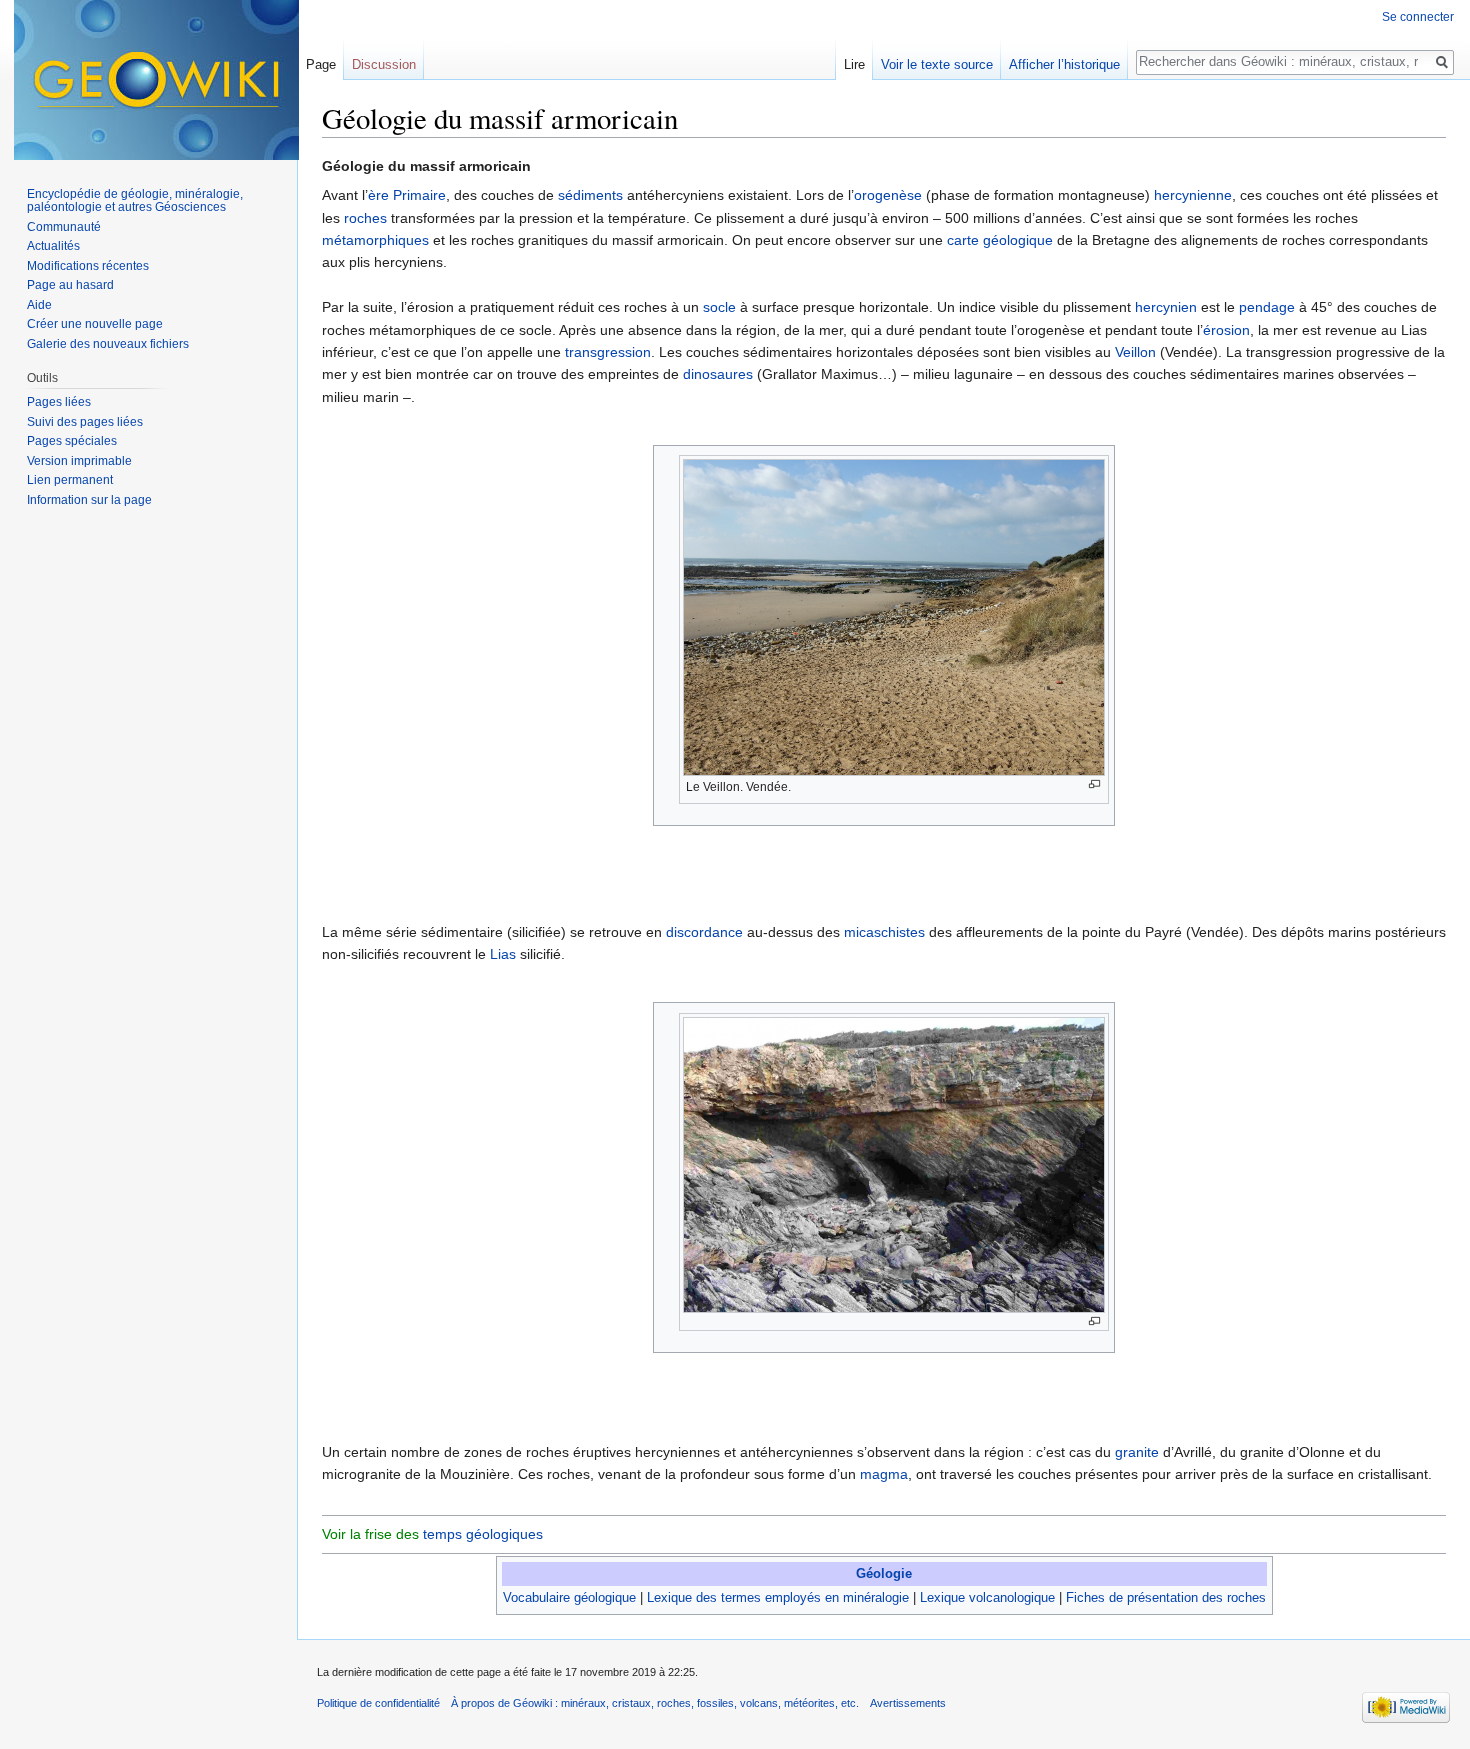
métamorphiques (375, 240)
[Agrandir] (1094, 784)
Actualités (53, 246)
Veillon (1135, 352)
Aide (39, 305)
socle (719, 307)
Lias (503, 954)
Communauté (64, 227)
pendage (1267, 307)
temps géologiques (483, 1534)
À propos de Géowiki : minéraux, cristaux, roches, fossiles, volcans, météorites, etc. (655, 1703)
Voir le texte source (937, 64)
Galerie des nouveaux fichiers (108, 344)
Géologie (884, 1573)
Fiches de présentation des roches (1166, 1597)
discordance (704, 932)
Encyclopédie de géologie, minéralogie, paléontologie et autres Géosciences (135, 201)
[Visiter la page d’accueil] (156, 80)
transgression (608, 352)
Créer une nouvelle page (95, 324)
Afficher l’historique (1064, 64)
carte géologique (1000, 240)
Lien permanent (70, 480)
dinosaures (718, 374)
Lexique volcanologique (987, 1597)
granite (1137, 1452)
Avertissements (908, 1703)
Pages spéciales (72, 441)
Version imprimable (79, 461)
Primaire (419, 195)
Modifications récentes (88, 266)
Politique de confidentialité (378, 1703)
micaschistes (884, 932)
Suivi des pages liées (85, 422)
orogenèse (888, 195)
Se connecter (1418, 17)
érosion (1226, 330)
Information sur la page (89, 500)
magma (884, 1474)
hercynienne (1193, 195)
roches (365, 218)
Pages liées (59, 402)
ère (378, 195)
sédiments (590, 195)
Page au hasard (70, 285)
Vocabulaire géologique (569, 1597)
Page (321, 64)
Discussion (384, 64)
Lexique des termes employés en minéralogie (778, 1597)
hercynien (1166, 307)
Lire (854, 64)
